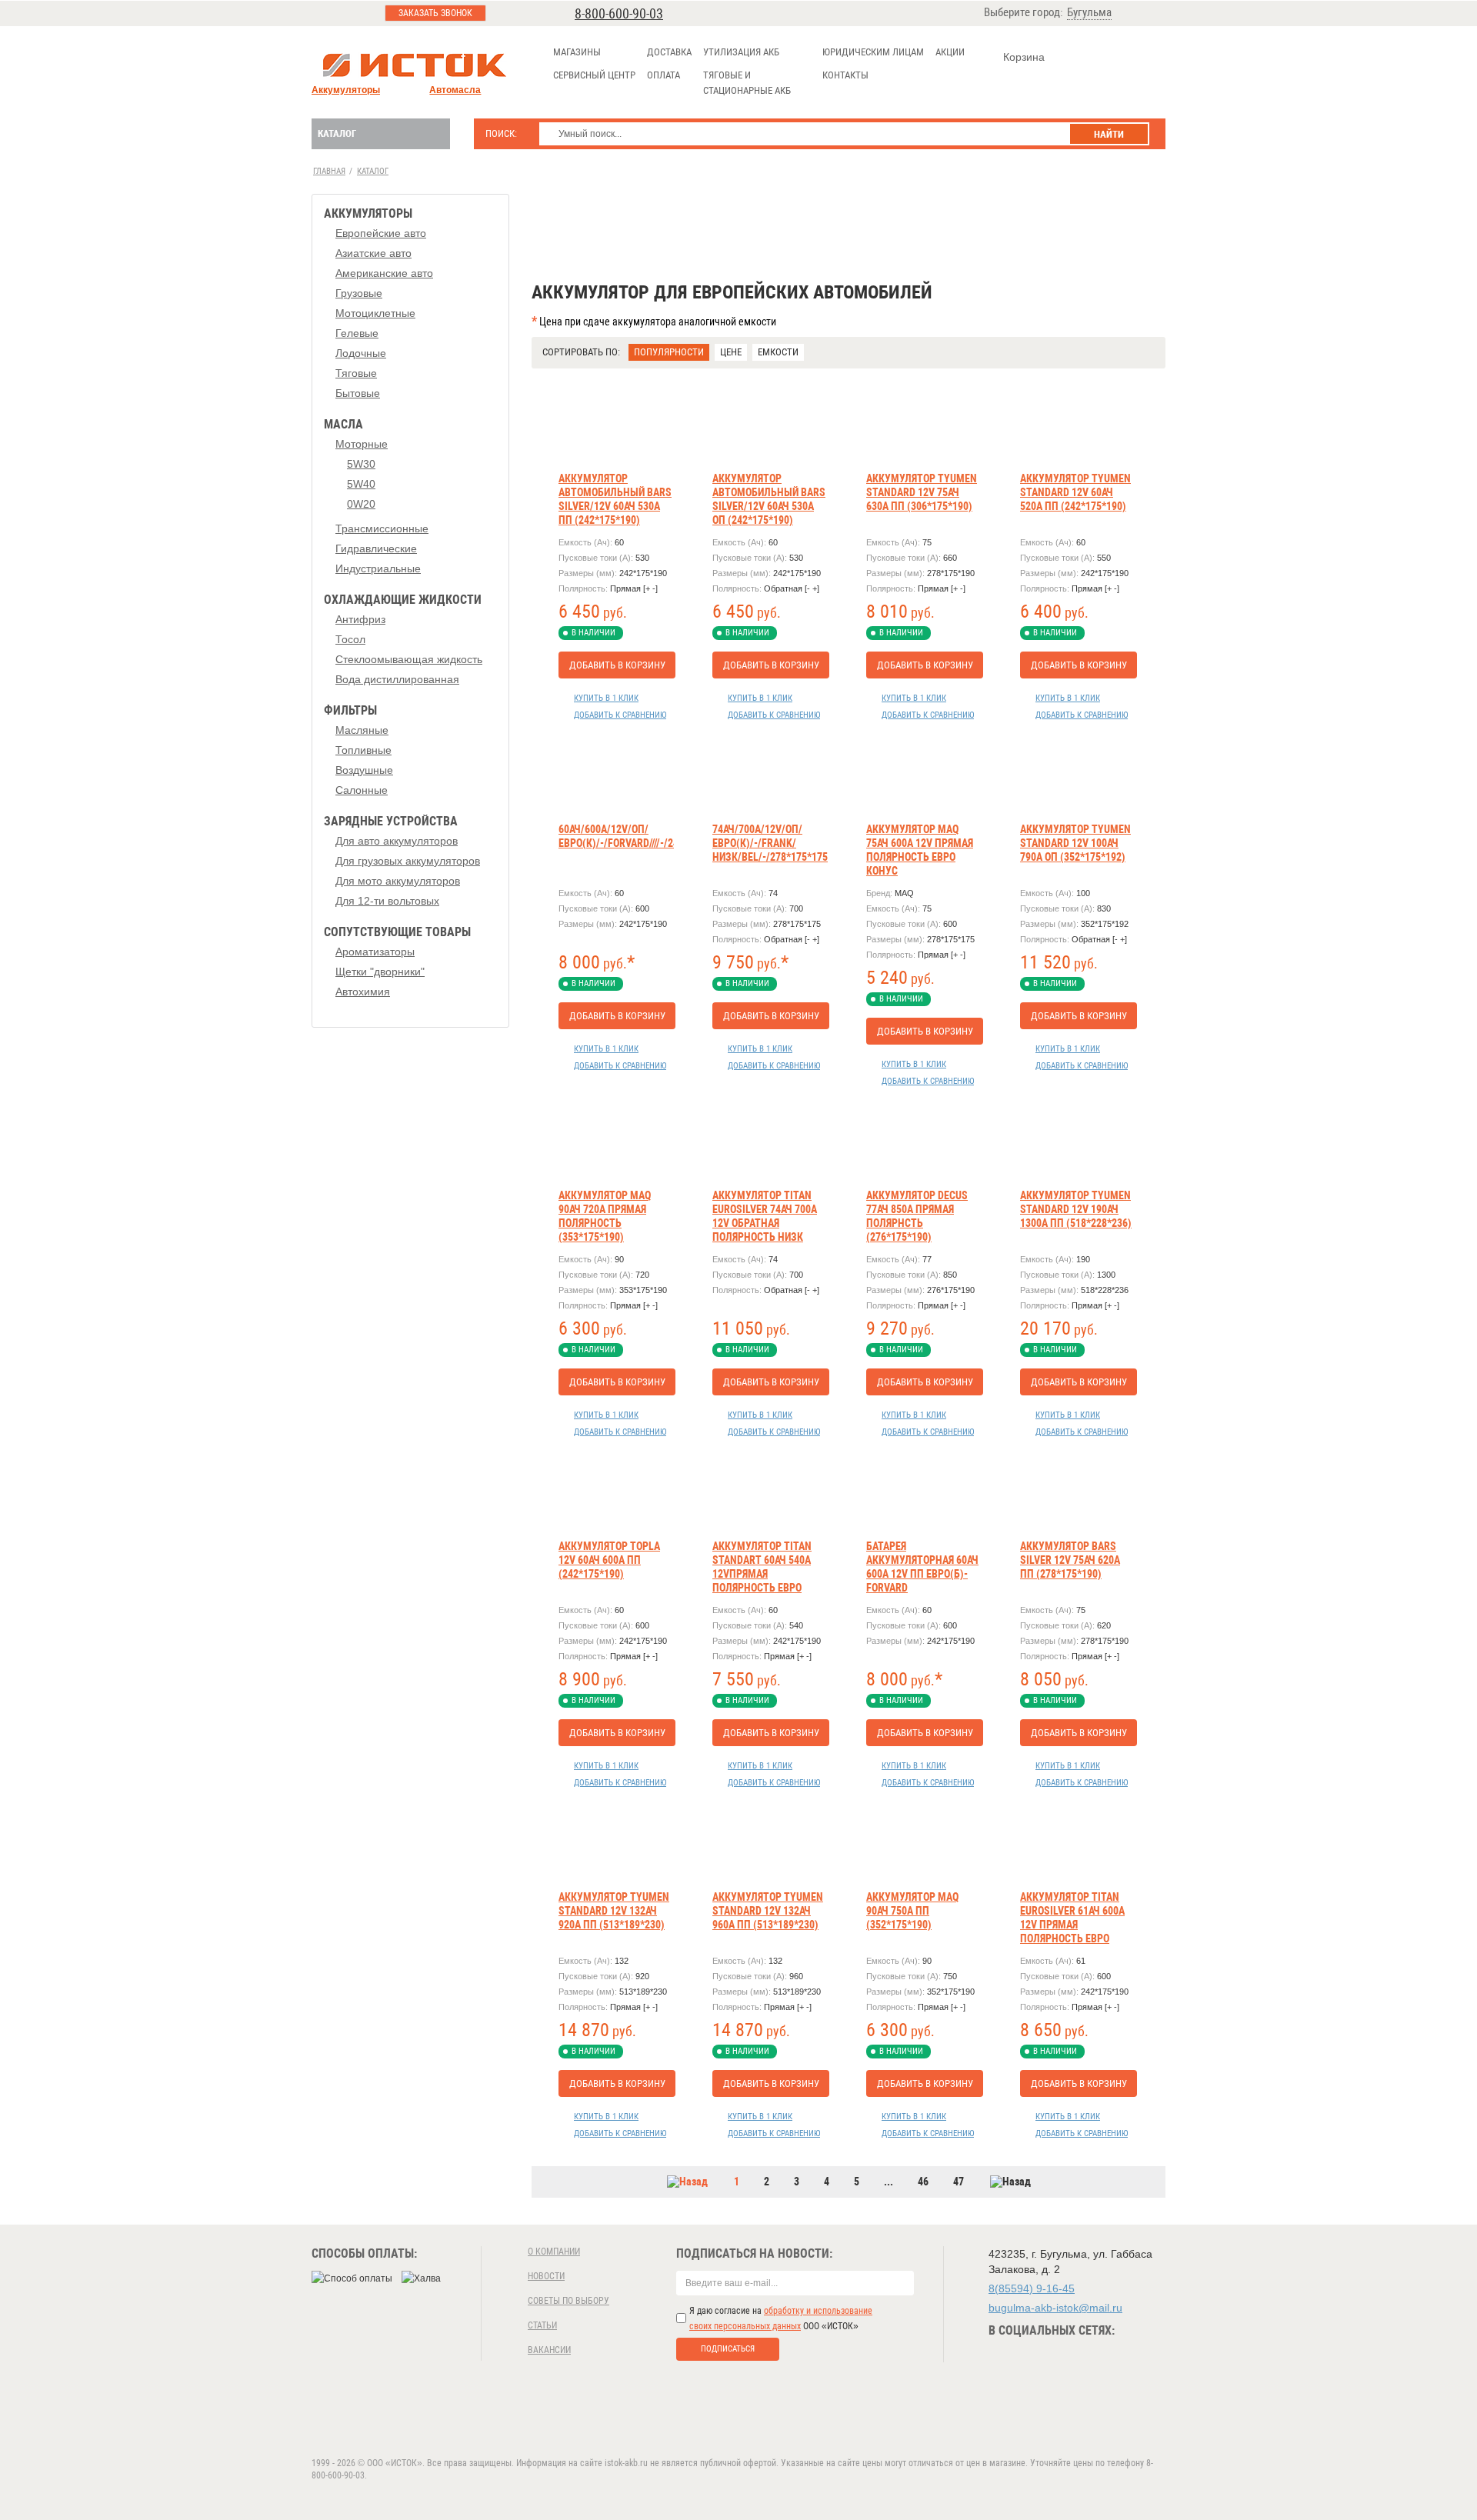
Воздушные (364, 770)
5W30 (361, 464)
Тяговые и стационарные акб (747, 83)
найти (1109, 134)
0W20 (361, 504)
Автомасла (455, 90)
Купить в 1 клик (606, 698)
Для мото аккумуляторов (398, 881)
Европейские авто (381, 233)
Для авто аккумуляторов (397, 841)
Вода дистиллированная (397, 679)
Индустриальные (378, 568)
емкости (778, 352)
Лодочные (361, 353)
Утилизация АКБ (741, 52)
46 (923, 2182)
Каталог (337, 133)
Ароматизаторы (375, 952)
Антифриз (360, 619)
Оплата (663, 75)
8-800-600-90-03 (619, 13)
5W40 (361, 484)
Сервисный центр (594, 75)
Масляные (362, 730)
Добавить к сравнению (620, 715)
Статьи (542, 2325)
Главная (329, 171)
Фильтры (350, 710)
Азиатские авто (373, 253)
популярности (669, 352)
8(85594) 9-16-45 (1032, 2288)
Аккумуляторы (346, 90)
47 (959, 2182)
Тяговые (356, 373)
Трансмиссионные (382, 528)
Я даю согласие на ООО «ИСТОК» (781, 2318)
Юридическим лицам (873, 52)
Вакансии (549, 2350)
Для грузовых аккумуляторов (408, 861)
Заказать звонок (435, 13)
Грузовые (359, 293)
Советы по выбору (568, 2301)
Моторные (362, 444)
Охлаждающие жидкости (403, 600)
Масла (343, 424)
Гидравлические (376, 548)
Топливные (363, 750)
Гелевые (357, 333)
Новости (546, 2276)
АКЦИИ (950, 52)
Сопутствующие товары (397, 932)
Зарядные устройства (391, 821)
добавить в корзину (617, 665)
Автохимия (363, 992)
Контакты (845, 75)
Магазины (577, 52)
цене (731, 352)
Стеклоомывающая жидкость (409, 659)
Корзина (1024, 57)
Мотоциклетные (375, 313)
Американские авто (384, 273)
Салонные (362, 790)
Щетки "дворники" (380, 972)
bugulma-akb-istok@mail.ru (1055, 2308)
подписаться (728, 2349)
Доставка (669, 52)
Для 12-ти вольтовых (387, 901)
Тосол (350, 639)
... (889, 2182)
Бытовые (358, 393)
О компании (554, 2252)
